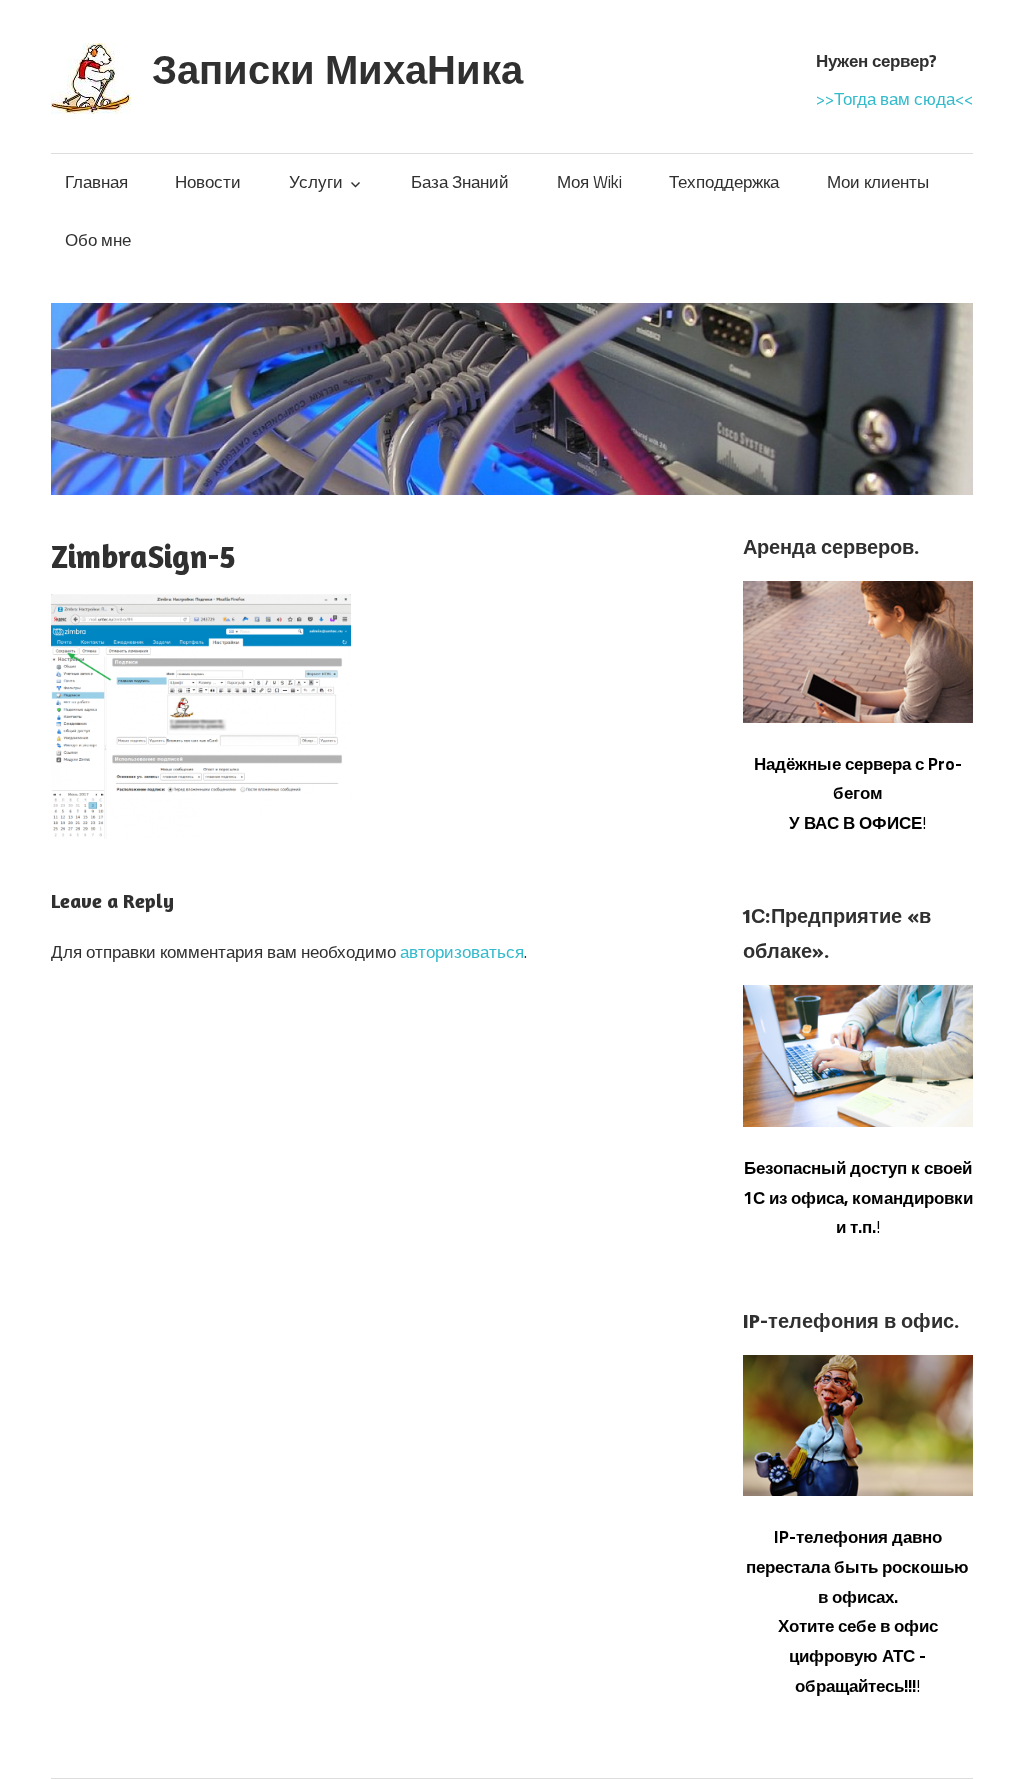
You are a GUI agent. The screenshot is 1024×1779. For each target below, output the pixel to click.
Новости (208, 182)
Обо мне (98, 240)
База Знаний (460, 182)
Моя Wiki (589, 182)
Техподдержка (724, 182)
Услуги (316, 182)
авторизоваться (462, 952)
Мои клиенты (878, 182)
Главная (96, 182)
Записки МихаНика (337, 69)
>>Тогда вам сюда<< (894, 99)
